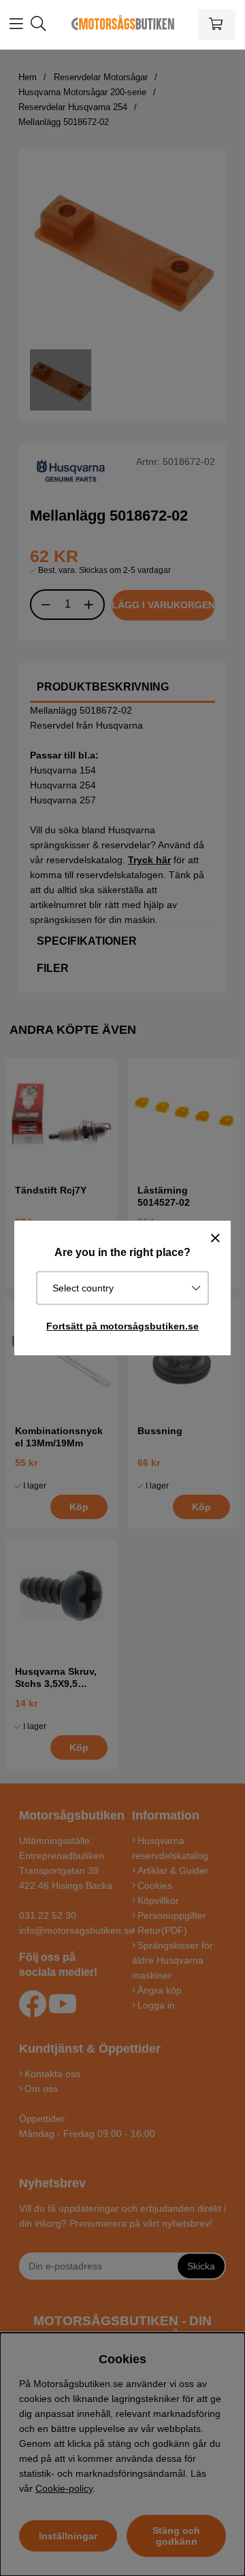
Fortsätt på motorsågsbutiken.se (122, 1326)
